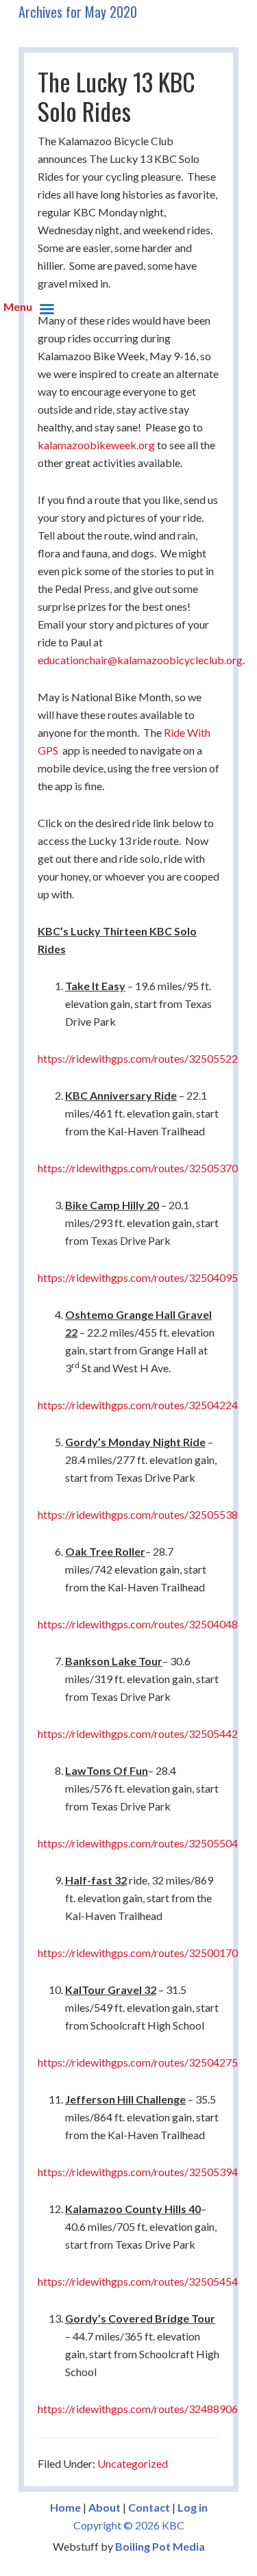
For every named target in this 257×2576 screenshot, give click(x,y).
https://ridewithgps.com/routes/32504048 (138, 1624)
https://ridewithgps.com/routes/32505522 (138, 1058)
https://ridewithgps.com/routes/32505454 (138, 2281)
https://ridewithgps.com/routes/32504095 (138, 1277)
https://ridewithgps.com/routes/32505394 (138, 2172)
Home (65, 2507)
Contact (149, 2507)
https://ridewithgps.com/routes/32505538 (138, 1514)
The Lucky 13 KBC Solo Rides (117, 96)
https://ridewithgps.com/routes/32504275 (138, 2062)
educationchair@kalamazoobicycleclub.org (140, 660)
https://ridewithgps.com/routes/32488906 (138, 2409)
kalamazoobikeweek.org (96, 445)
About (105, 2507)
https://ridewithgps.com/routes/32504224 (138, 1405)
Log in (193, 2507)
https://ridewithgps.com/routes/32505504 (138, 1843)
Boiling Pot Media (160, 2546)
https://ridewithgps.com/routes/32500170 (138, 1953)
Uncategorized (133, 2463)
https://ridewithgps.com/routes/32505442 (138, 1733)
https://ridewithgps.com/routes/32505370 (138, 1168)
